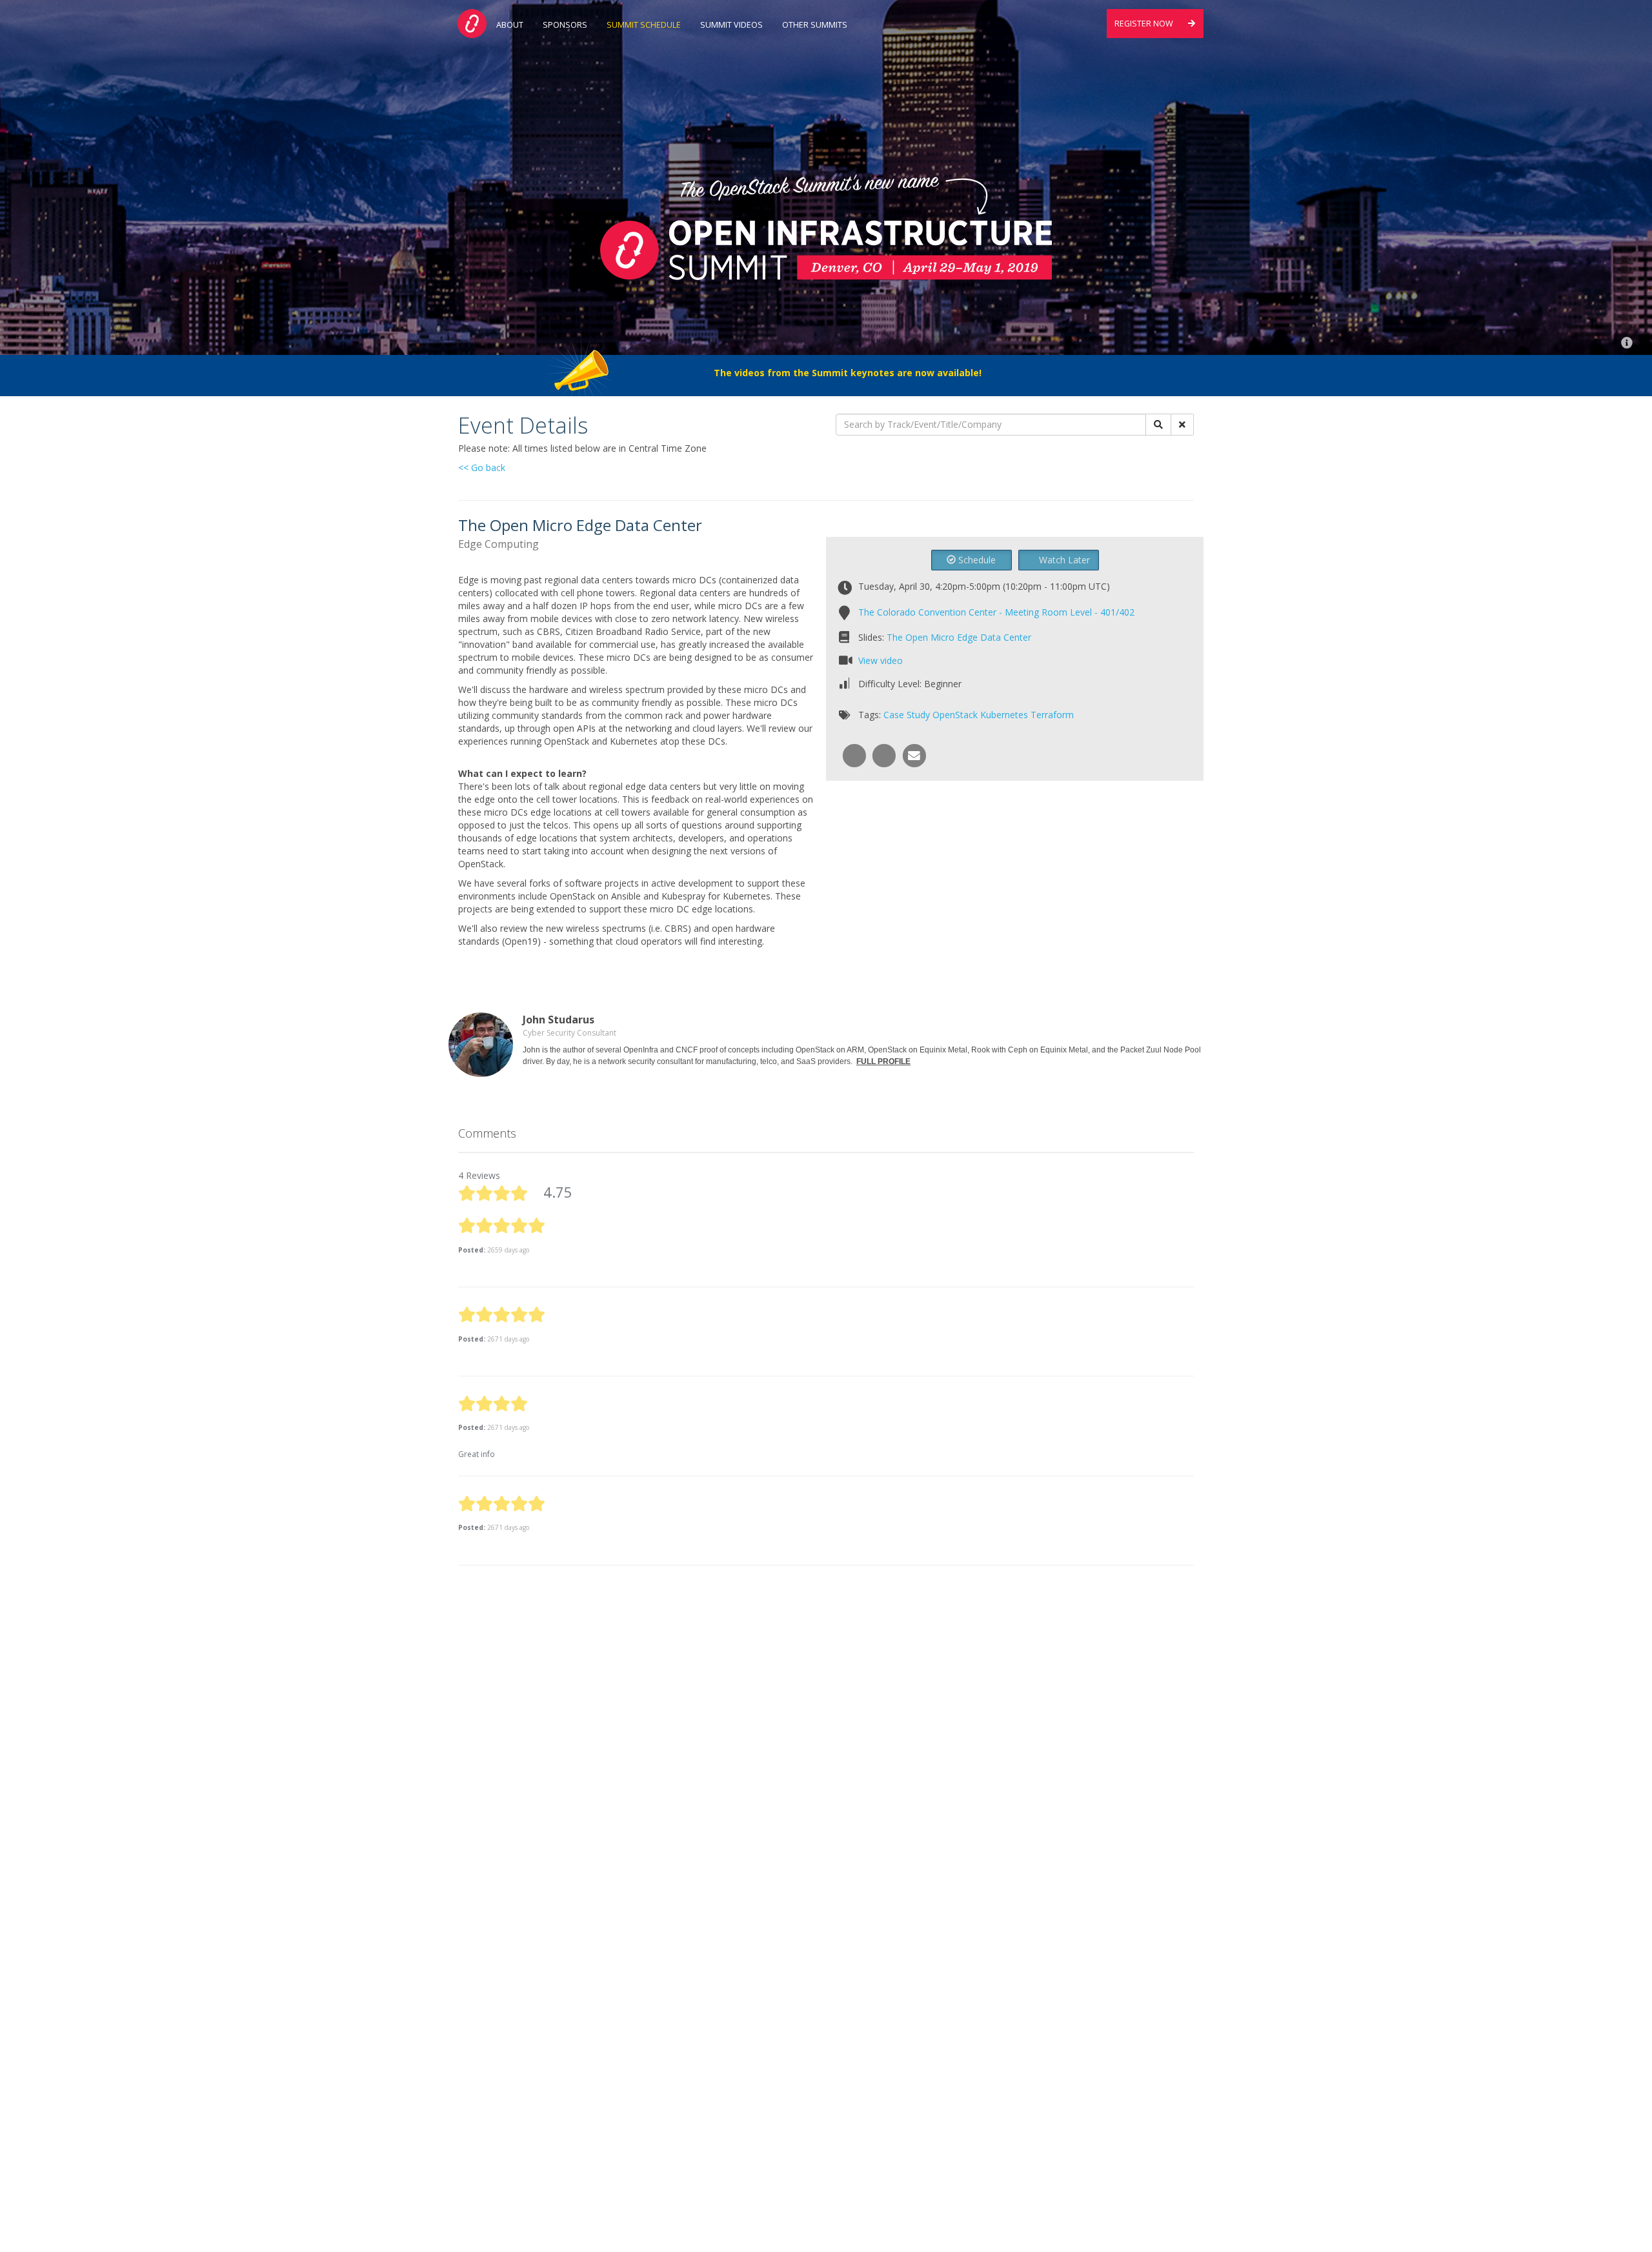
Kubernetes (1004, 715)
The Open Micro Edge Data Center (959, 637)
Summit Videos (731, 25)
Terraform (1052, 715)
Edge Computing (499, 544)
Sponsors (565, 25)
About (510, 25)
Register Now (1145, 24)
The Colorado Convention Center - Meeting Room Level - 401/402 (996, 612)
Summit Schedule (644, 25)
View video (881, 660)
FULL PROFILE (883, 1061)
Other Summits (815, 25)
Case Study (907, 715)
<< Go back (482, 467)
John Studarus (559, 1020)
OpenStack (955, 715)
